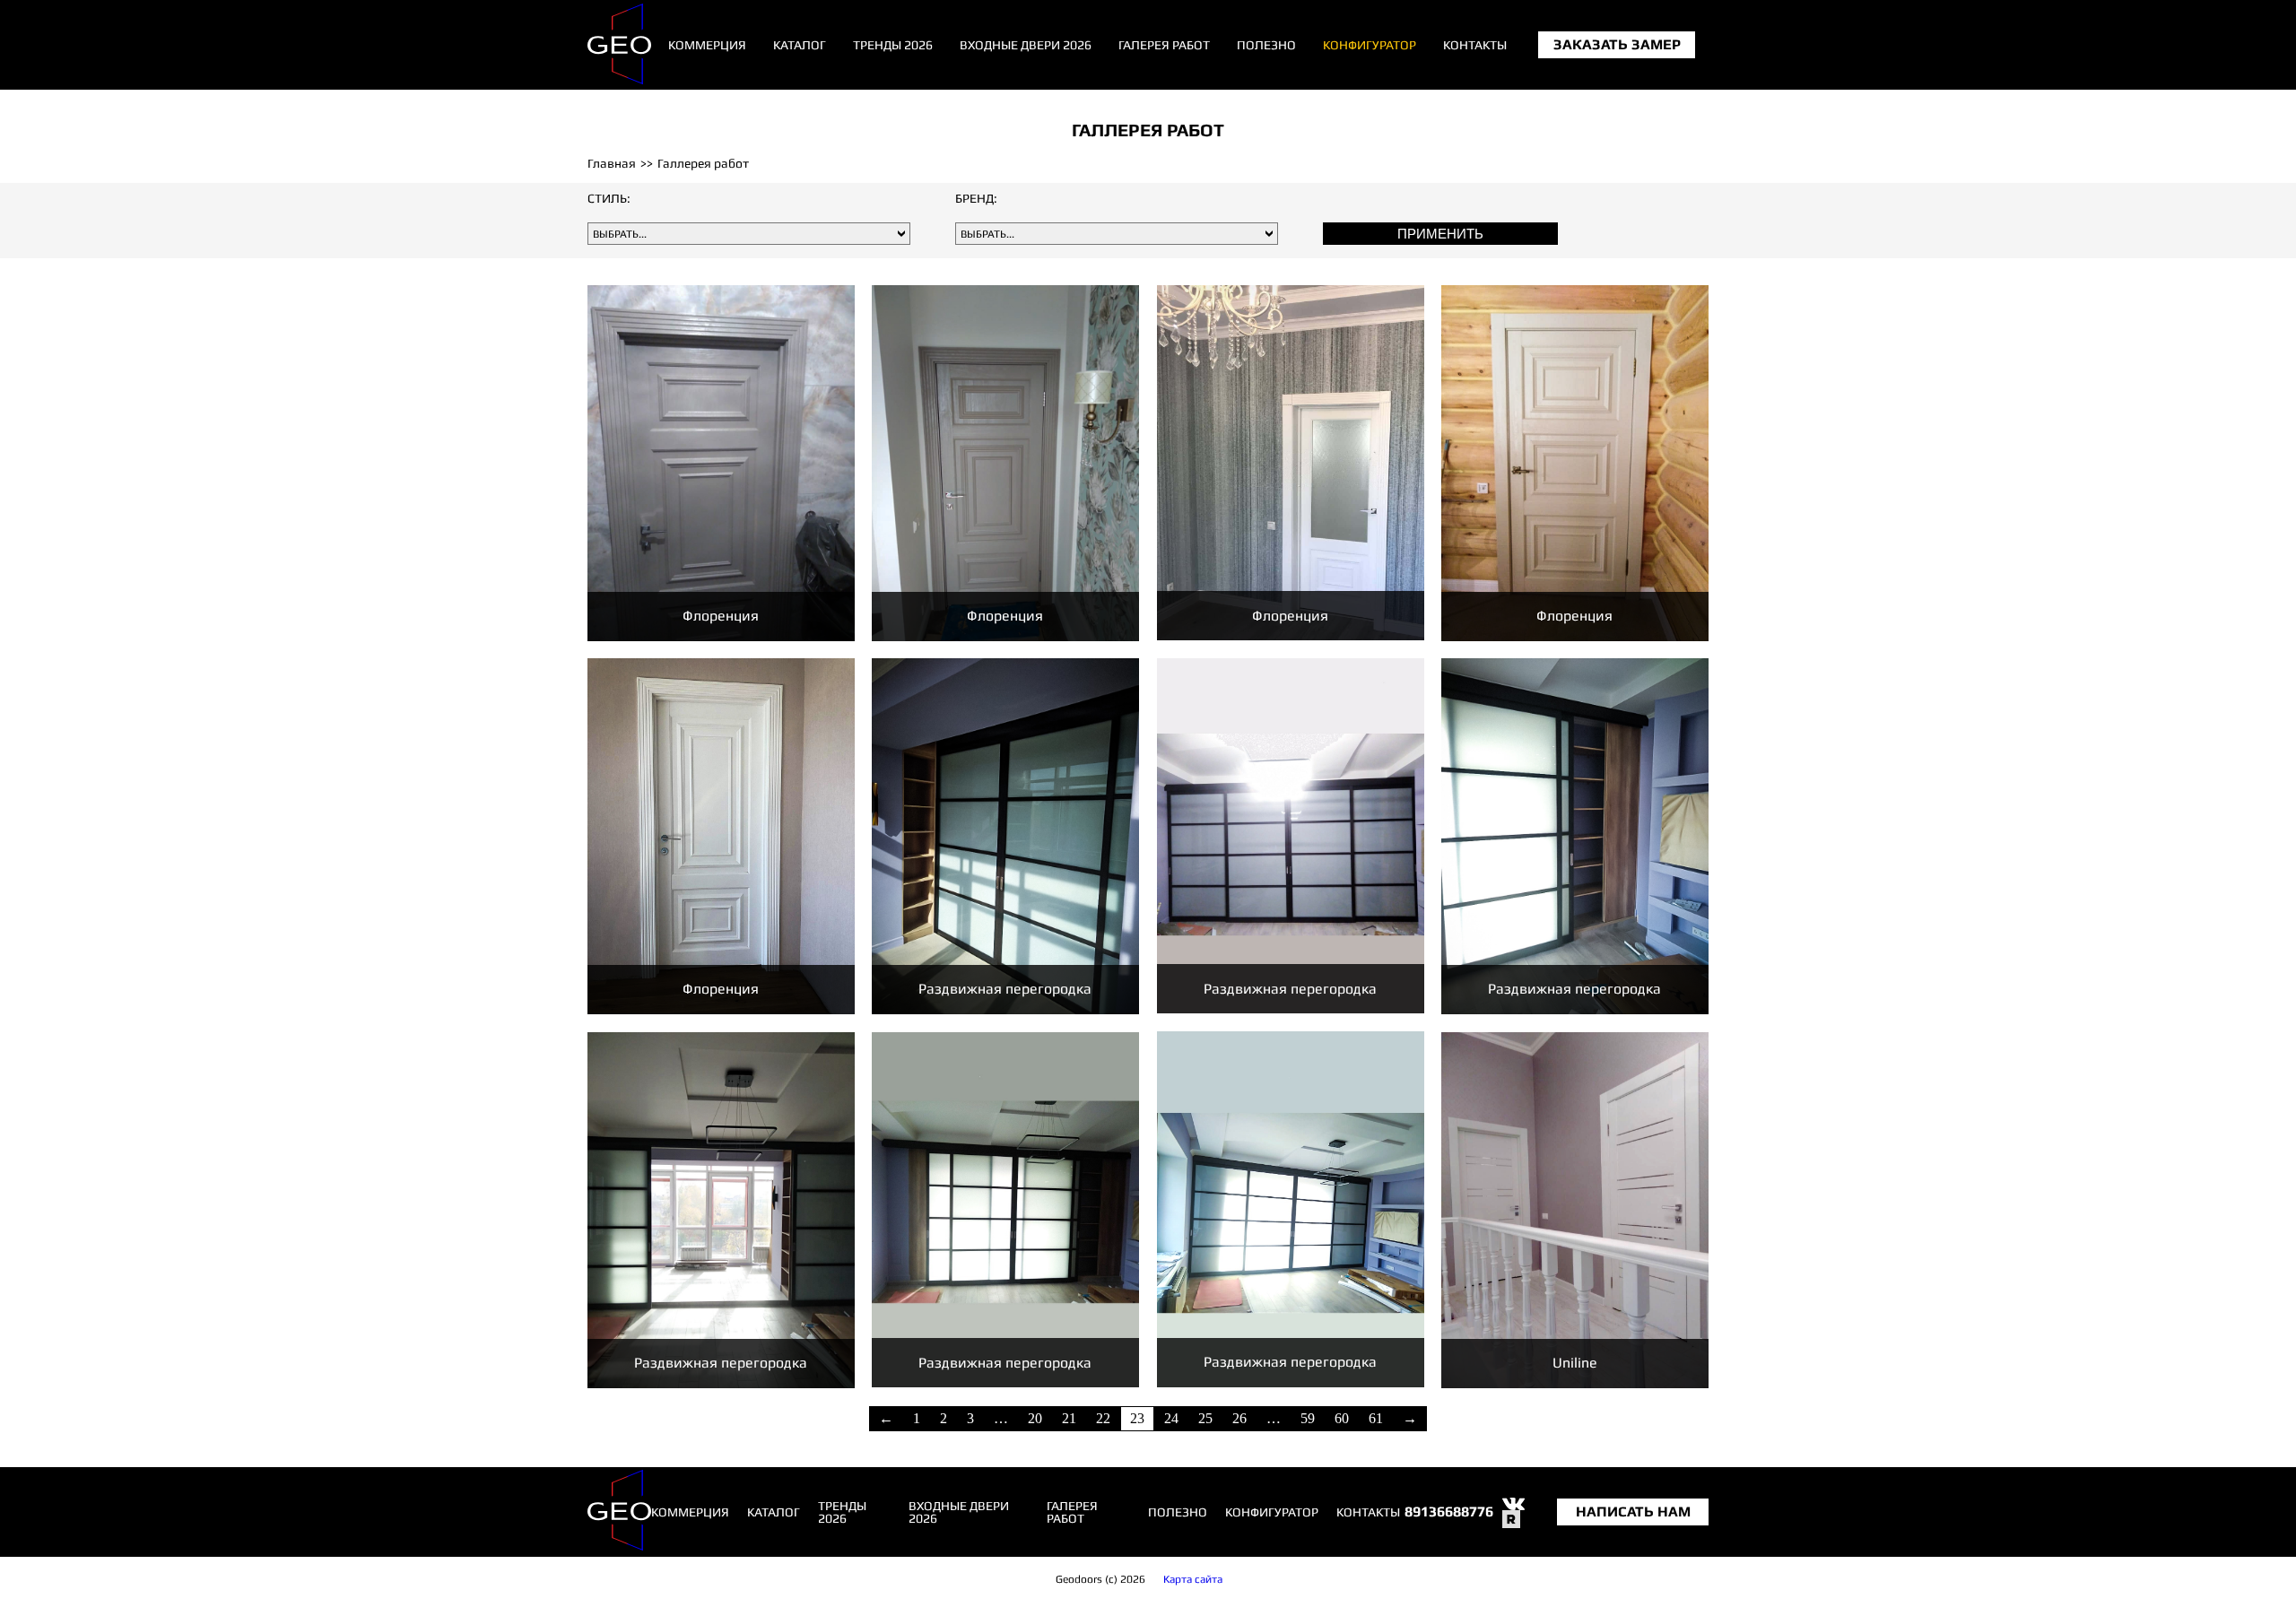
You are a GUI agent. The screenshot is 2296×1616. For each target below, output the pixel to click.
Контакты (1475, 45)
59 (1308, 1418)
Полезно (1266, 45)
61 (1376, 1418)
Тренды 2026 (893, 45)
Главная (612, 163)
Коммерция (707, 45)
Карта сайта (1193, 1579)
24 (1171, 1418)
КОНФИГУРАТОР (1370, 45)
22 (1103, 1418)
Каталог (800, 45)
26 (1239, 1418)
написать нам (1633, 1512)
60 (1342, 1418)
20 (1035, 1418)
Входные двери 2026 (1026, 45)
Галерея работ (1164, 45)
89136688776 (1449, 1512)
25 (1205, 1418)
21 (1069, 1418)
